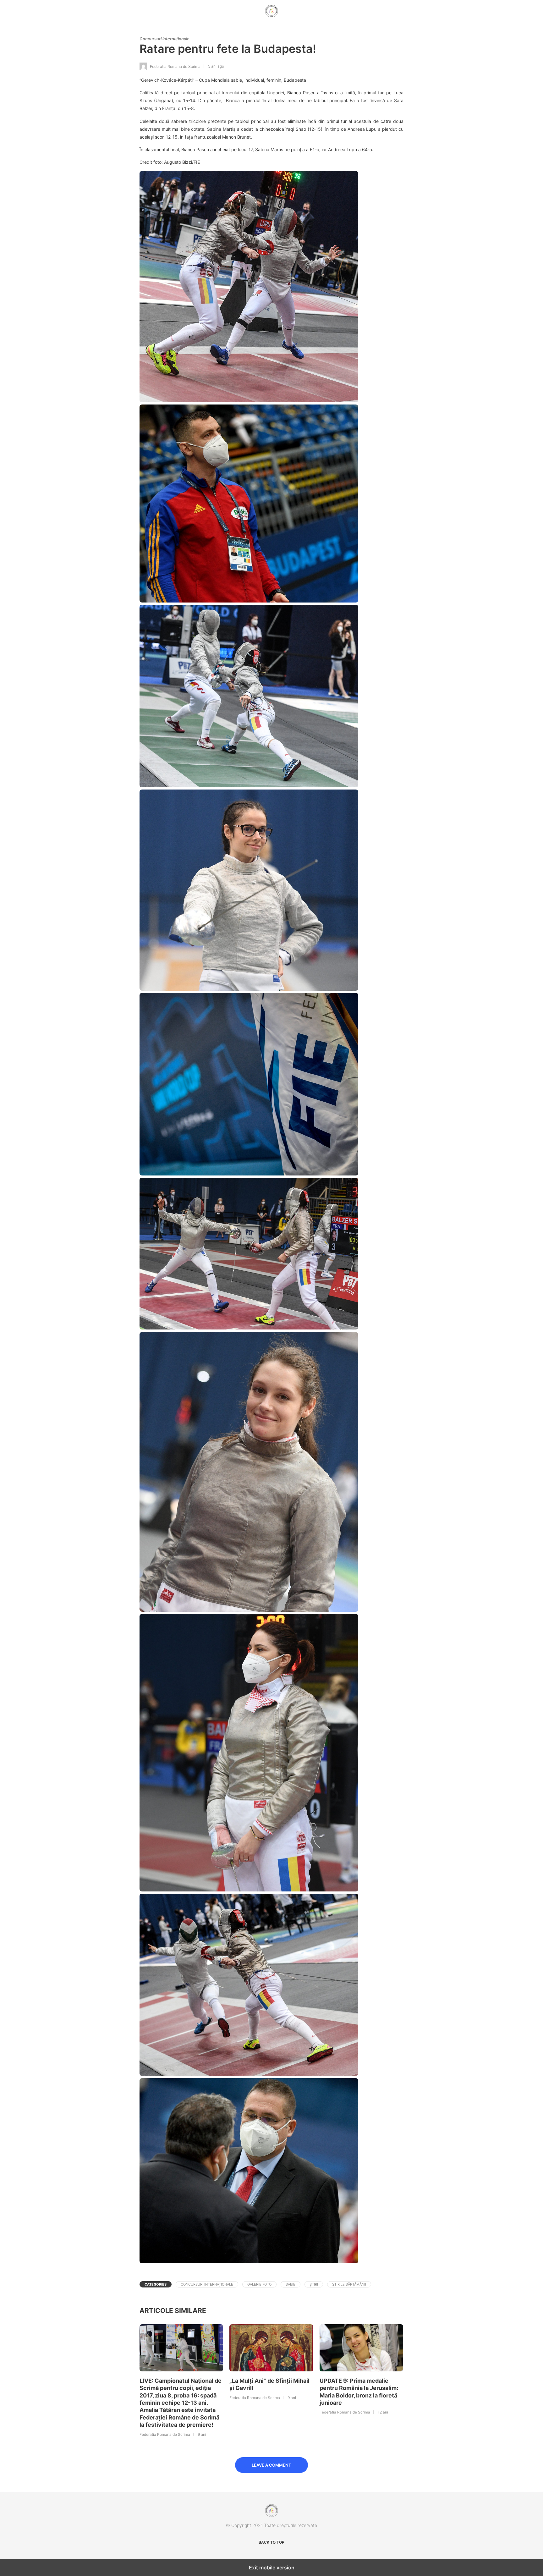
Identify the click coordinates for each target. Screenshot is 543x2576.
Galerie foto (259, 2284)
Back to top (271, 2542)
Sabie (291, 2284)
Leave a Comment (271, 2465)
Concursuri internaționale (165, 39)
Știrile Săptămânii (349, 2284)
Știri (314, 2284)
